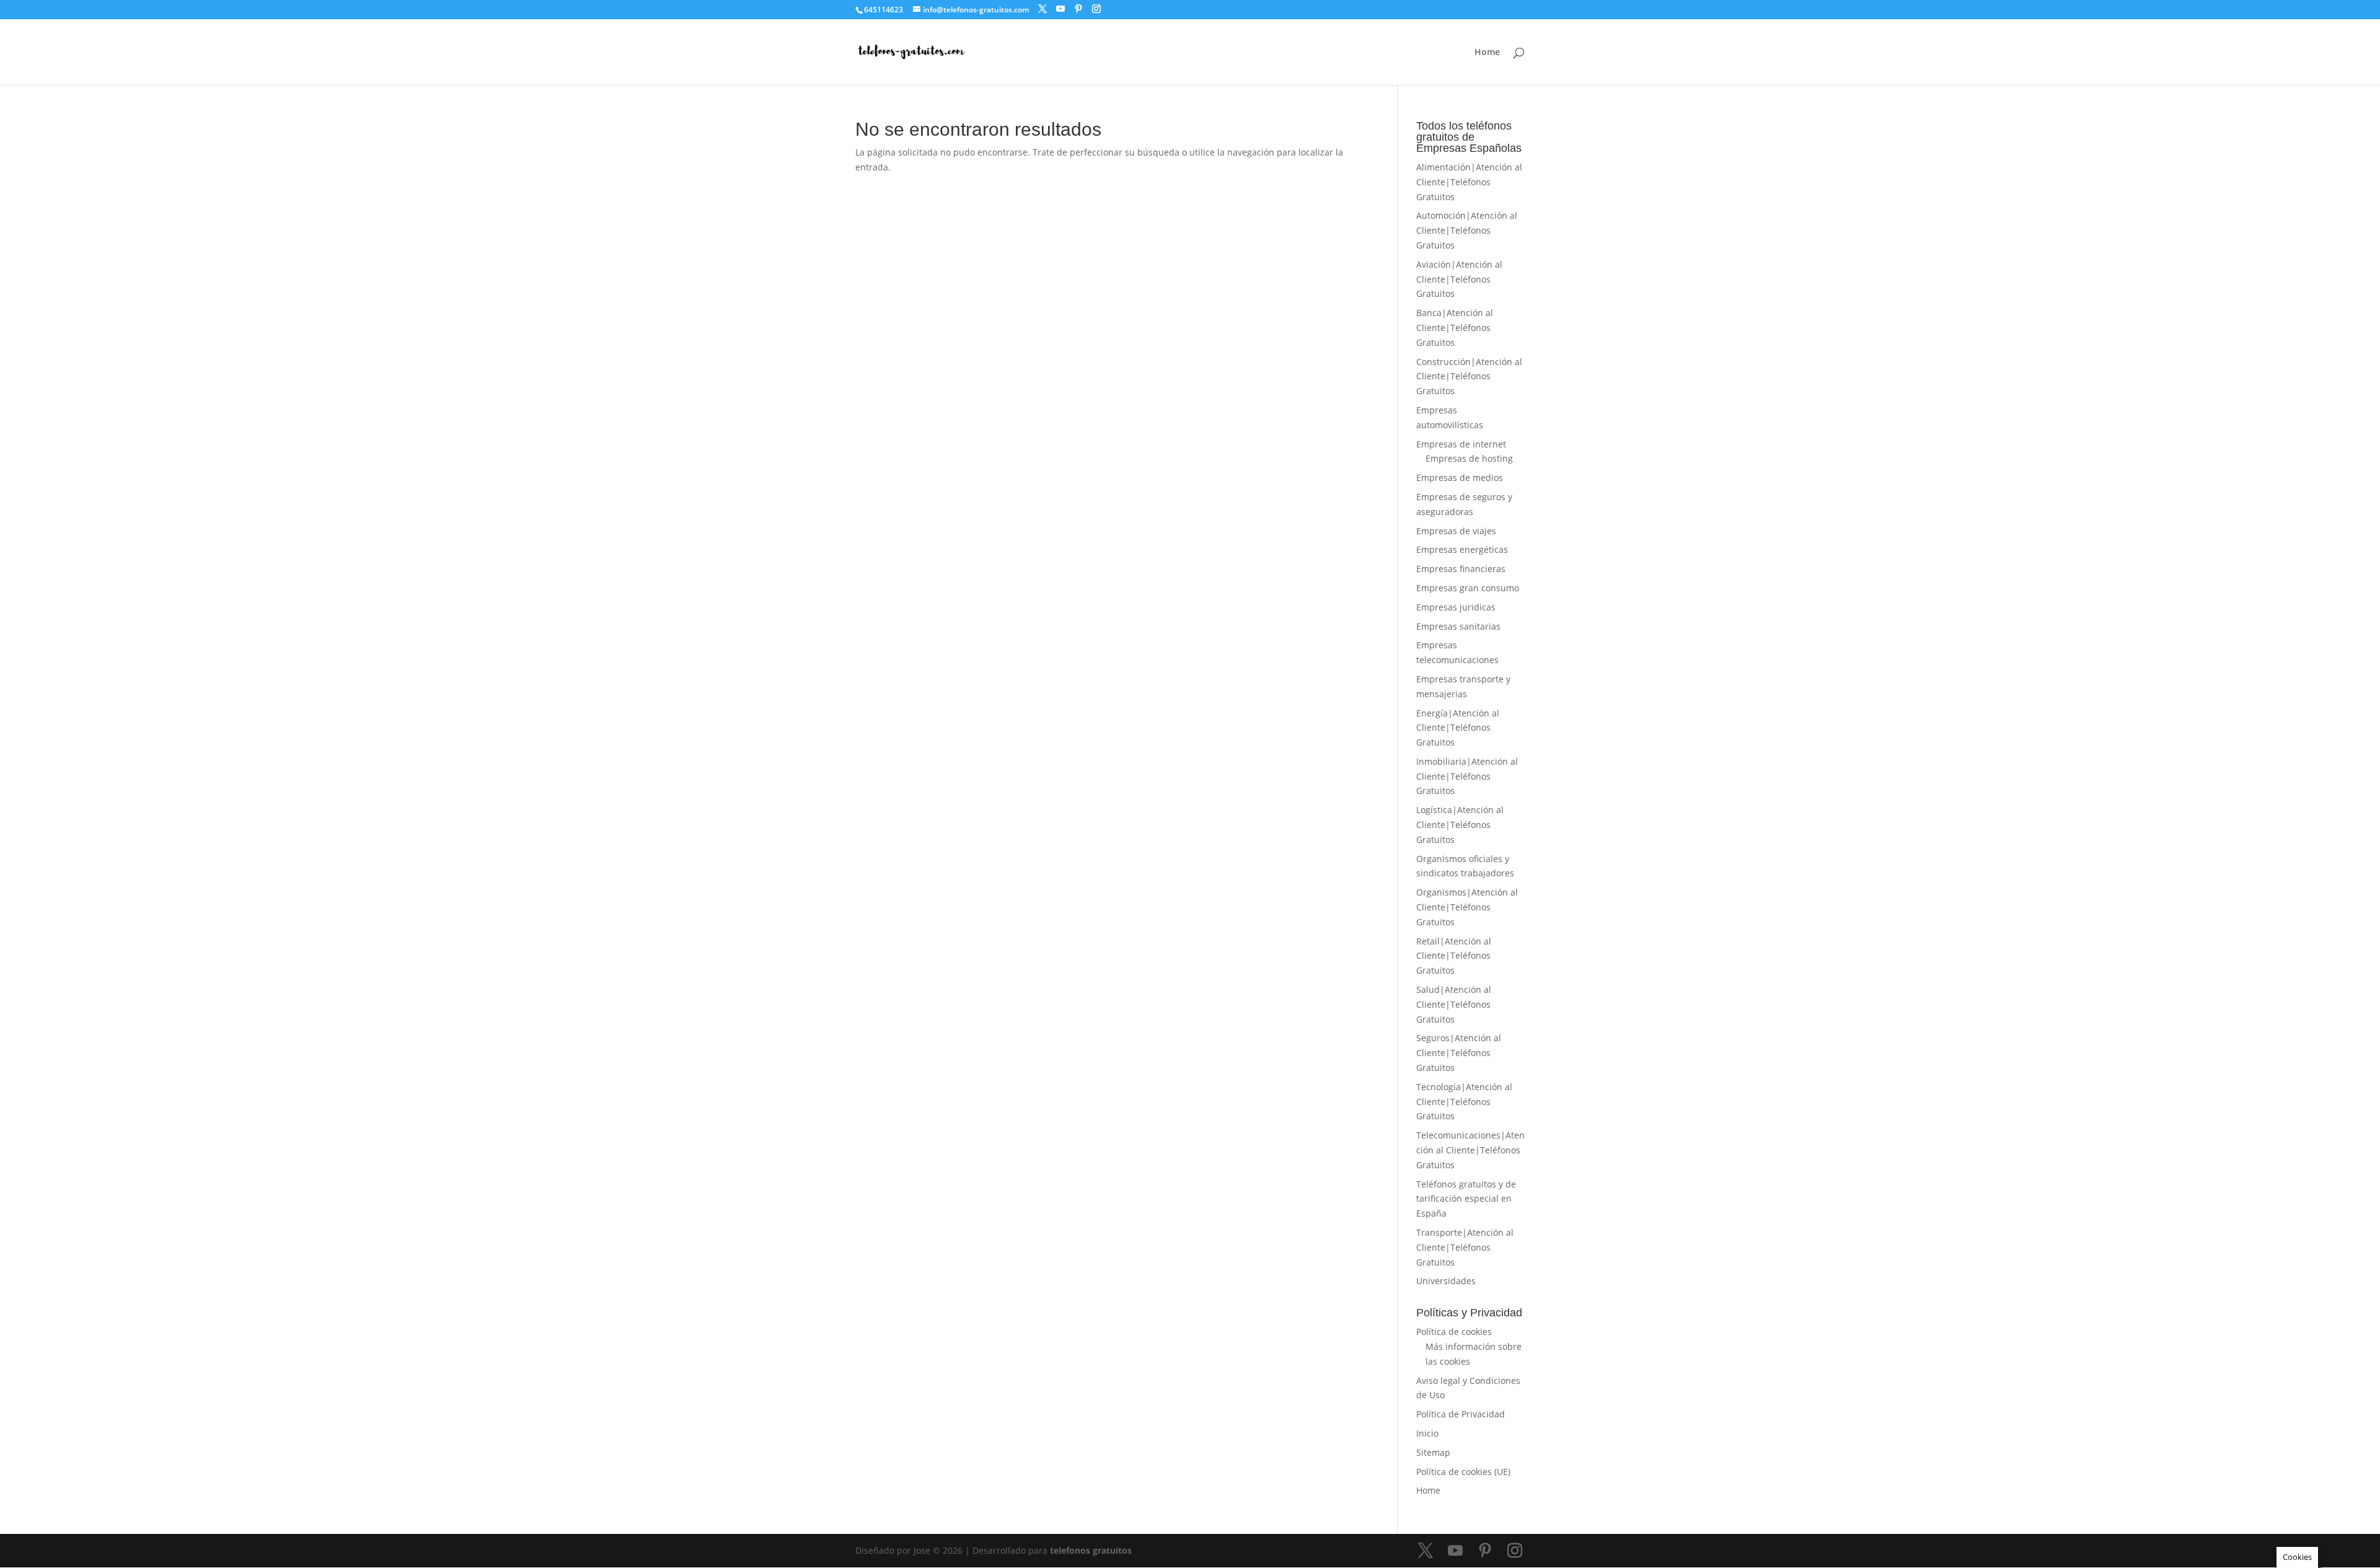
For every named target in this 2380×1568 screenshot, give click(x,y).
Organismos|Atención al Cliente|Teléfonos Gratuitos (1467, 907)
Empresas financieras (1461, 569)
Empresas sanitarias (1458, 626)
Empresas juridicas (1456, 607)
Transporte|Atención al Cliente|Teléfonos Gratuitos (1465, 1247)
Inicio (1427, 1433)
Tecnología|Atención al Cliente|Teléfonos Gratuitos (1464, 1102)
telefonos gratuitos (1091, 1550)
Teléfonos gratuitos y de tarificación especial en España (1466, 1199)
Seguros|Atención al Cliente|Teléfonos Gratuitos (1459, 1053)
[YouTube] (1060, 9)
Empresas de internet (1461, 444)
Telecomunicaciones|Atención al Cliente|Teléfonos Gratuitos (1470, 1150)
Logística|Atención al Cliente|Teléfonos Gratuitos (1460, 825)
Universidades (1446, 1281)
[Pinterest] (1078, 9)
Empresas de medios (1460, 478)
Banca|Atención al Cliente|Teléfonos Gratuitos (1455, 328)
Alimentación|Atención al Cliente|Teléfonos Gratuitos (1469, 182)
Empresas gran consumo (1468, 588)
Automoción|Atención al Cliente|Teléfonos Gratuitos (1467, 230)
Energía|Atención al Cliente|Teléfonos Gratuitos (1458, 728)
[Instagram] (1096, 9)
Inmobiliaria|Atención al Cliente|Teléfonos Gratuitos (1467, 776)
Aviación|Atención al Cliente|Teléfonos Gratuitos (1459, 279)
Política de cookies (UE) (1463, 1472)
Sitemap (1433, 1452)
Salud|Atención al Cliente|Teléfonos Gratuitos (1454, 1004)
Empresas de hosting (1469, 458)
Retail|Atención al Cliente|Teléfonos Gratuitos (1454, 956)
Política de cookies (1454, 1332)
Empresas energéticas (1462, 549)
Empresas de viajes (1456, 531)
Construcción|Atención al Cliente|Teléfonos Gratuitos (1469, 377)
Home (1487, 53)
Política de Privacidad (1461, 1414)
